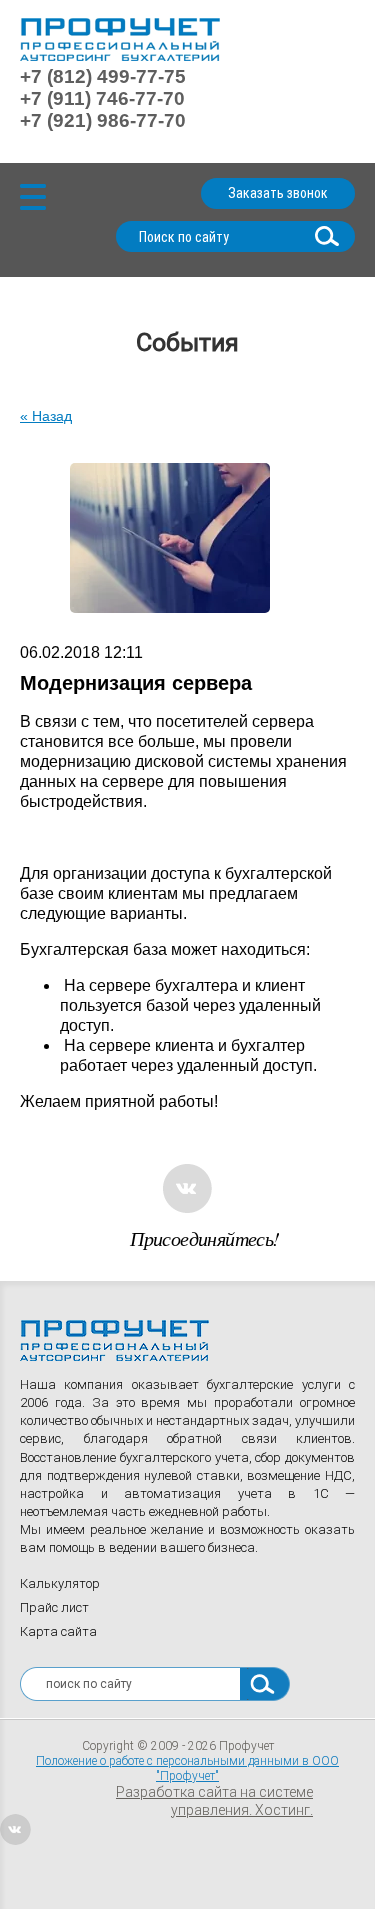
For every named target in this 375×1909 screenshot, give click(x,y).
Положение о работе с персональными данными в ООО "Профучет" (187, 1768)
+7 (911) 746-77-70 (102, 98)
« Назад (46, 416)
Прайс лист (54, 1607)
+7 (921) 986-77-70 (103, 120)
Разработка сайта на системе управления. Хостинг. (214, 1801)
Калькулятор (60, 1583)
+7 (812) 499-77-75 (103, 76)
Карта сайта (58, 1631)
